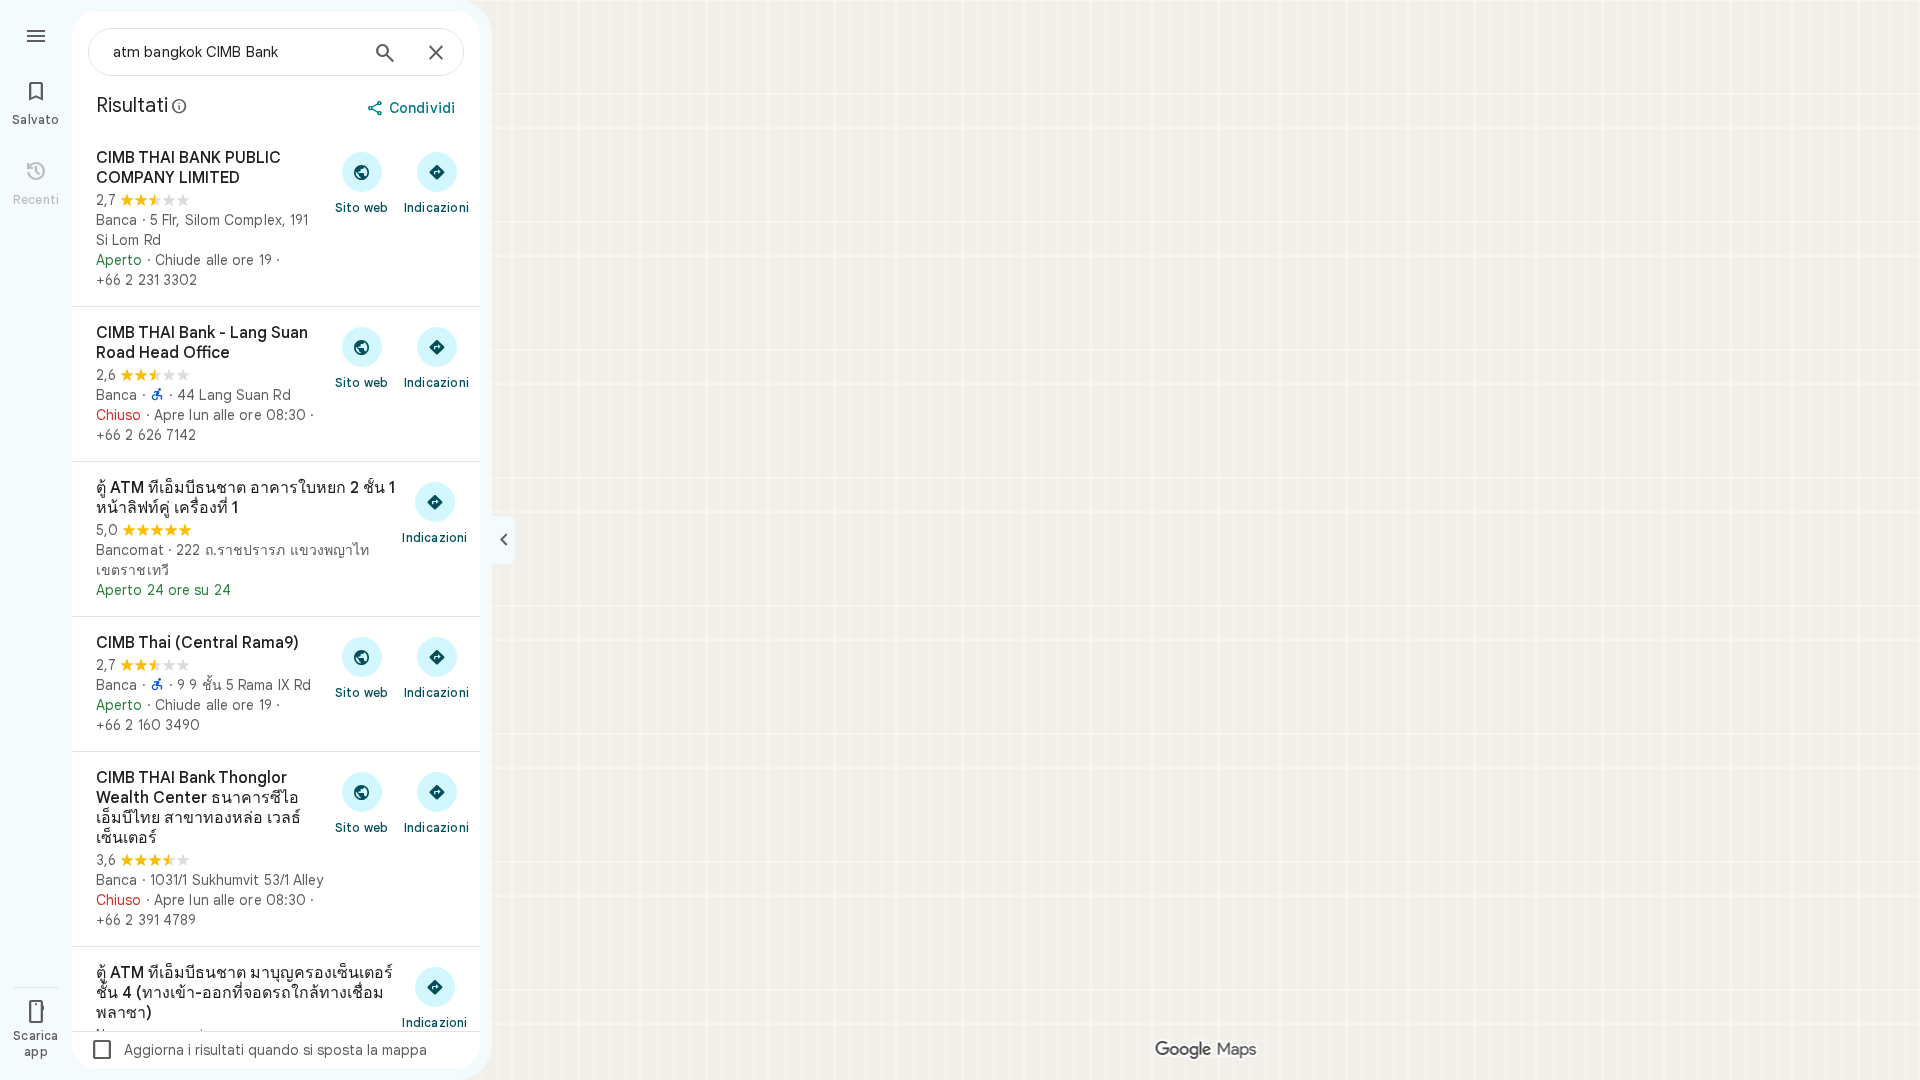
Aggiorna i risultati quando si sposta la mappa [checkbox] (258, 1050)
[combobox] (235, 52)
